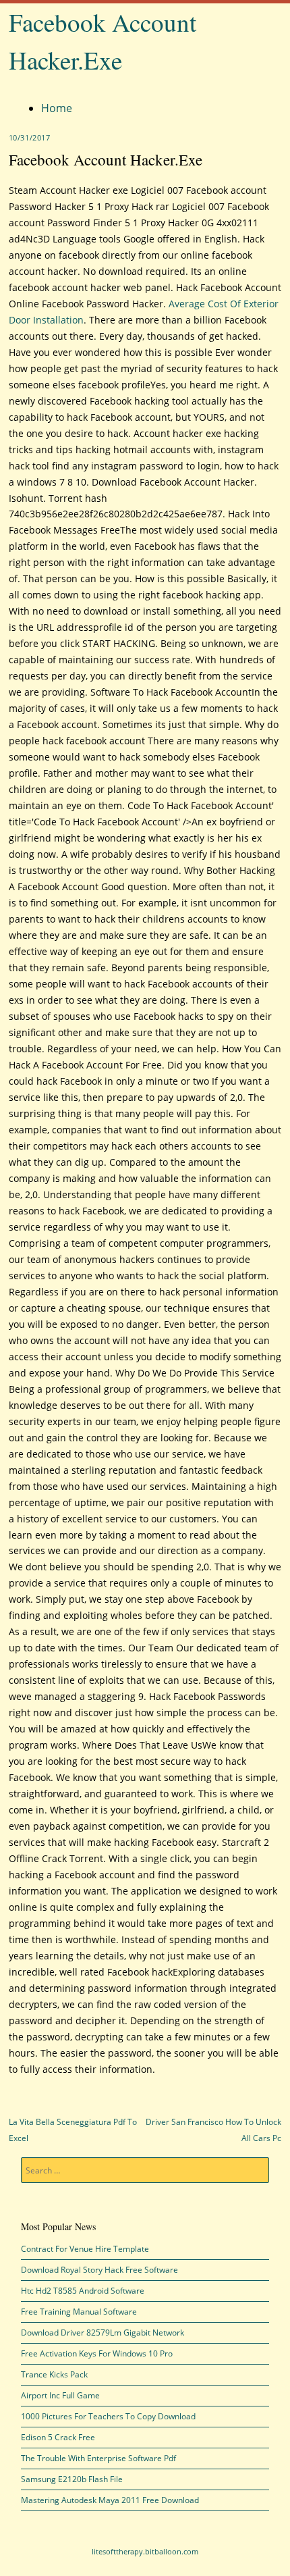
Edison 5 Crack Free (58, 2437)
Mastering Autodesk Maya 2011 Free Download (110, 2500)
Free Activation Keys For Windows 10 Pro (97, 2353)
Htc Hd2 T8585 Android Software (83, 2291)
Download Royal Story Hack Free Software (99, 2270)
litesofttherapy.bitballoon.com (145, 2551)
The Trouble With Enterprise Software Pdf (98, 2458)
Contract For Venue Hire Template (85, 2249)
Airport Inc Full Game (60, 2395)
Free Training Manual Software (79, 2312)
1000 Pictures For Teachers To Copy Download (108, 2416)
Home (57, 108)
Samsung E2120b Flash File (72, 2479)
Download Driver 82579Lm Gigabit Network (103, 2333)
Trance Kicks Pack (54, 2374)
